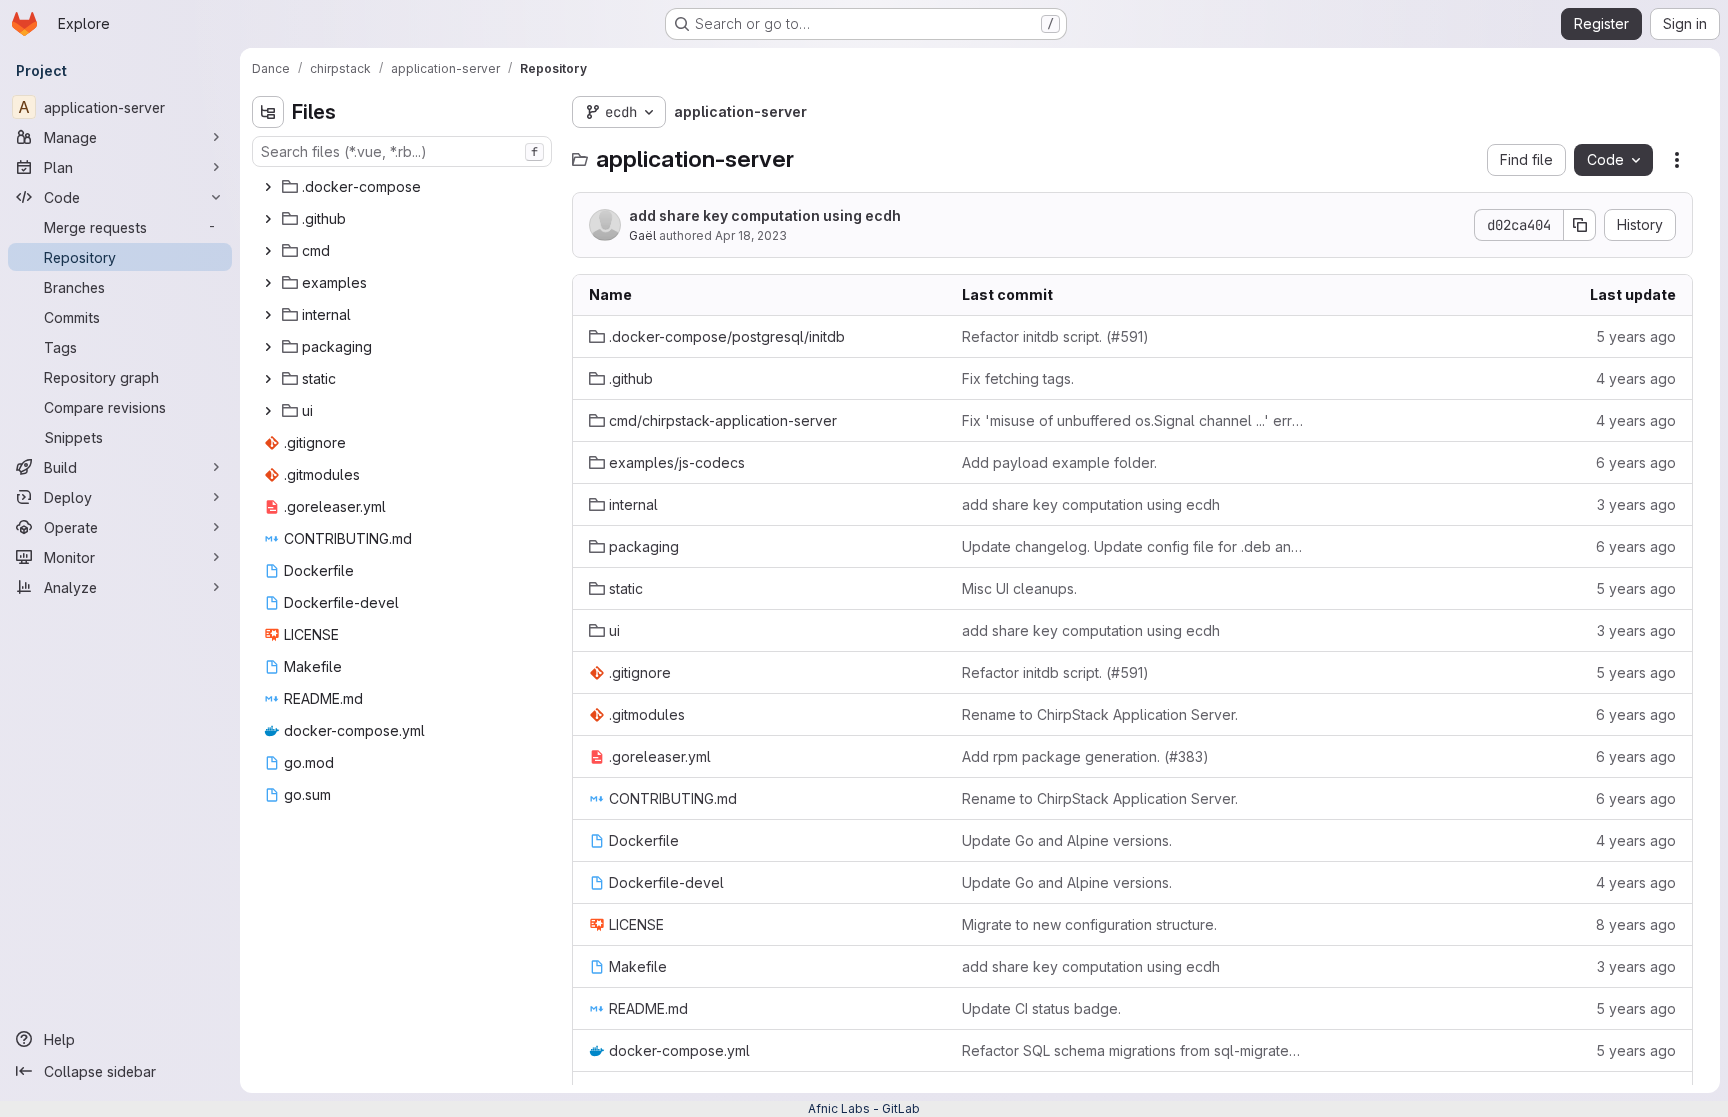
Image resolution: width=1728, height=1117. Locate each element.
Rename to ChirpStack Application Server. (1100, 714)
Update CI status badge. (1041, 1008)
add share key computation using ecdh (765, 215)
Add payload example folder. (1059, 462)
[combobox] (402, 151)
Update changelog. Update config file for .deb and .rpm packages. (1132, 546)
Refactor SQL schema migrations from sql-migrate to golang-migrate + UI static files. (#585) (1132, 1050)
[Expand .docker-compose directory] (268, 187)
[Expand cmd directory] (268, 251)
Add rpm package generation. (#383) (1085, 756)
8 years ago (1636, 924)
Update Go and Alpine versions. (1067, 840)
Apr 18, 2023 (751, 235)
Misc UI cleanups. (1019, 588)
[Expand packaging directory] (268, 347)
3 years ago (1636, 504)
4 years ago (1636, 378)
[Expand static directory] (268, 379)
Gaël (642, 235)
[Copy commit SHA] (1580, 225)
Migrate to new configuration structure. (1089, 924)
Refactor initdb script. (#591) (1055, 336)
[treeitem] (404, 187)
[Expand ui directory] (268, 411)
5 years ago (1636, 336)
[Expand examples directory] (268, 283)
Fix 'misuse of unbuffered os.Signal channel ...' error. (1132, 420)
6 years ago (1636, 462)
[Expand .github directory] (268, 219)
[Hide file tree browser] (268, 112)
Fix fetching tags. (1018, 378)
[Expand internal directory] (268, 315)
